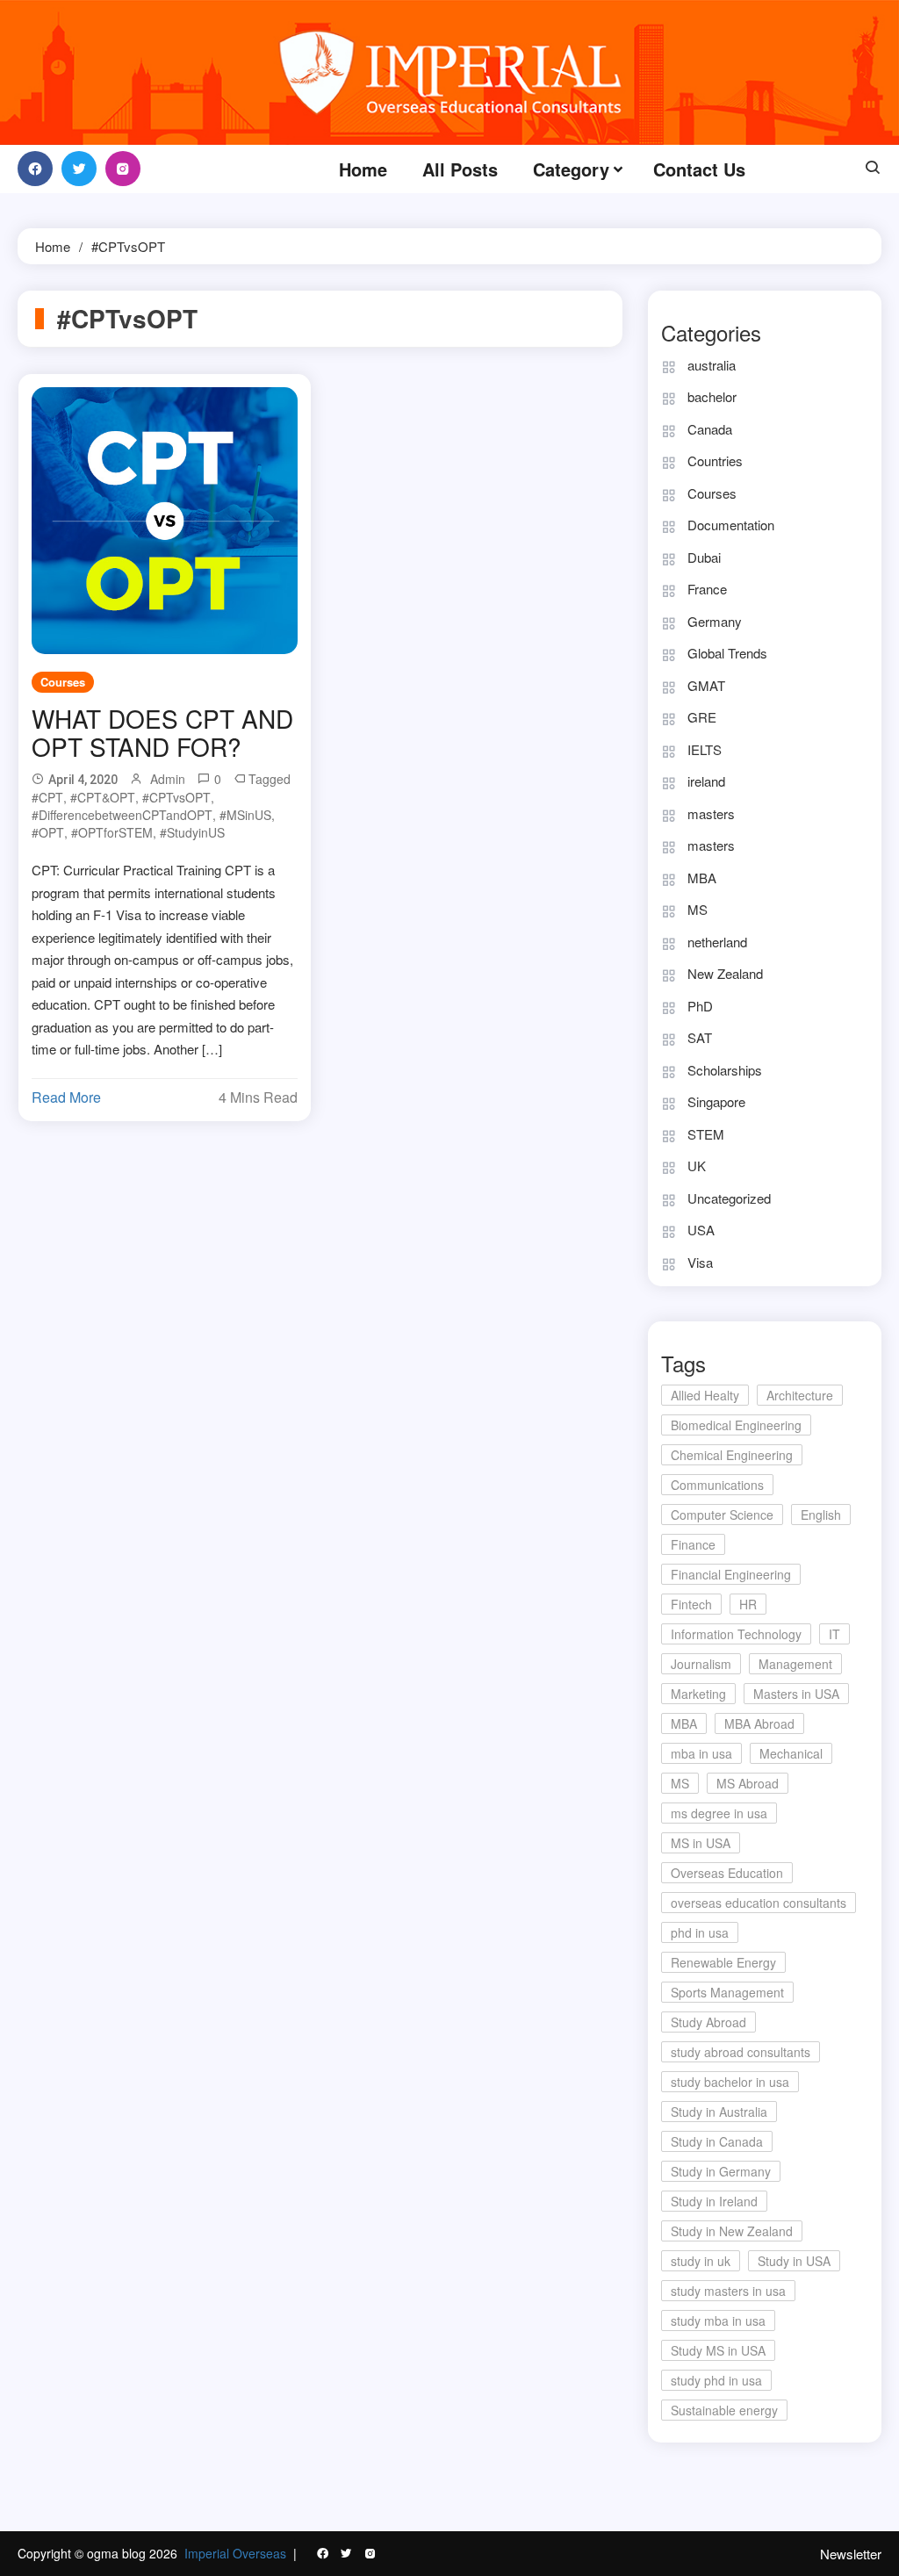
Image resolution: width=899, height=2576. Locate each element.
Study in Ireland (714, 2201)
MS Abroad (748, 1783)
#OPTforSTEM (112, 832)
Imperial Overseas (235, 2553)
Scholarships (725, 1070)
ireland (706, 781)
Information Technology (736, 1634)
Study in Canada (717, 2141)
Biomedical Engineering (736, 1425)
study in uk (701, 2261)
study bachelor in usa (730, 2082)
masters (711, 813)
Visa (700, 1262)
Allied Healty (705, 1395)
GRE (702, 717)
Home (363, 169)
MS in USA (701, 1843)
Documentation (731, 525)
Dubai (704, 557)
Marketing (698, 1694)
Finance (693, 1544)
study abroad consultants (741, 2052)
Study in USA (794, 2261)
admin (168, 779)
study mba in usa (718, 2321)
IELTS (705, 749)
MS (698, 909)
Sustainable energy (724, 2410)
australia (712, 365)
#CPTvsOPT (176, 797)
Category (571, 169)
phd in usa (700, 1932)
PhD (700, 1006)
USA (701, 1230)
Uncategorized (729, 1198)
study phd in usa (716, 2380)
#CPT (47, 797)
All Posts (460, 169)
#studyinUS (192, 832)
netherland (717, 942)
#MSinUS (245, 815)
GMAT (706, 685)
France (707, 589)
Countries (715, 461)
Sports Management (727, 1992)
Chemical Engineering (732, 1455)
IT (834, 1634)
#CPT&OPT (103, 797)
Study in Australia (719, 2112)
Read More (66, 1097)
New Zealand (725, 973)
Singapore (716, 1101)
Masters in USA (796, 1694)
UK (697, 1166)
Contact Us (699, 169)
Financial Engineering (731, 1574)
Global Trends (727, 653)
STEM (706, 1134)
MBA (702, 878)
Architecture (800, 1395)
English (821, 1515)
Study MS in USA (718, 2350)
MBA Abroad (759, 1723)
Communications (717, 1485)
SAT (700, 1037)
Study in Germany (721, 2171)
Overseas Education (727, 1873)
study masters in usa (728, 2291)
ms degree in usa (719, 1813)
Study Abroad (708, 2022)
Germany (715, 621)
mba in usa (701, 1753)
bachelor (712, 396)
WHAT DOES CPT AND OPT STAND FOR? (162, 732)
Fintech (691, 1604)
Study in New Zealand (732, 2231)
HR (748, 1604)
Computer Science (722, 1515)
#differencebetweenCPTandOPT (122, 815)
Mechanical (791, 1753)
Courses (63, 682)
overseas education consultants (759, 1903)
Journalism (701, 1664)
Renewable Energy (723, 1962)
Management (795, 1664)
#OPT (48, 832)
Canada (710, 429)
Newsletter (851, 2554)
